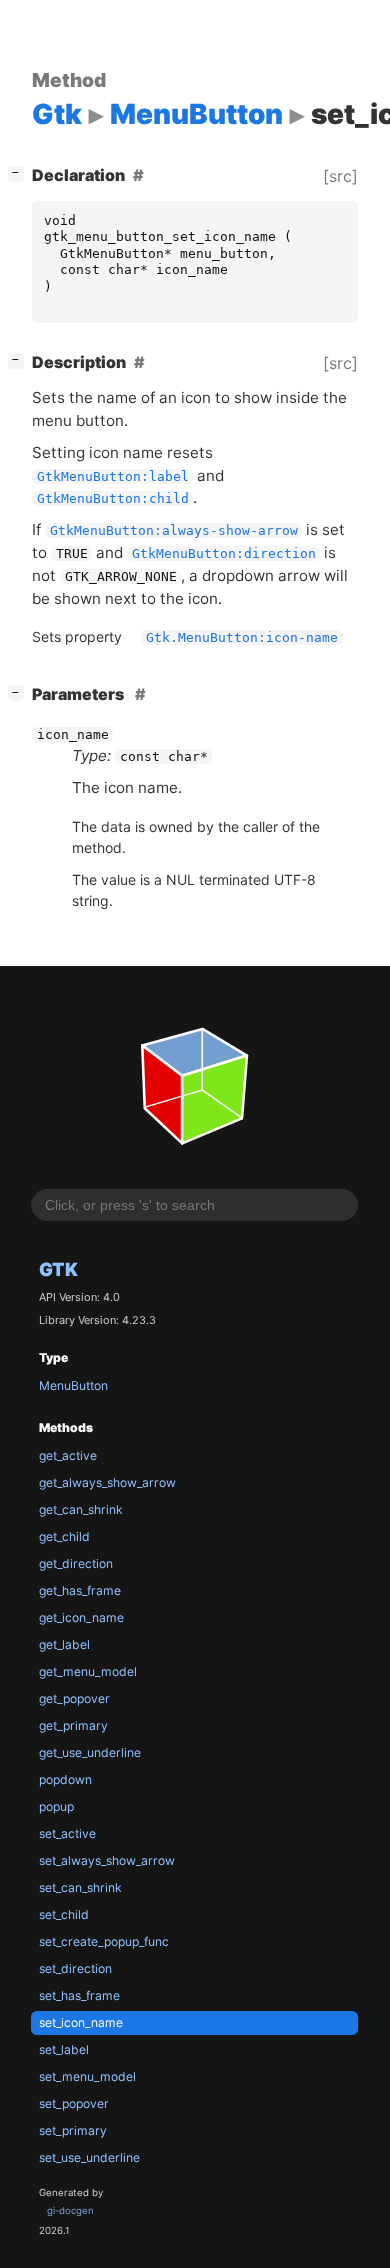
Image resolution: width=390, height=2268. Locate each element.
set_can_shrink (80, 1887)
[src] (340, 176)
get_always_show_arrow (107, 1482)
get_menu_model (88, 1671)
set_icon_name (81, 2022)
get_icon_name (81, 1617)
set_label (64, 2049)
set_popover (74, 2103)
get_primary (73, 1725)
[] (20, 172)
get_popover (74, 1698)
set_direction (75, 1968)
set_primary (73, 2130)
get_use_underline (90, 1752)
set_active (67, 1833)
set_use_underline (89, 2157)
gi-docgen (70, 2210)
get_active (68, 1455)
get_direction (76, 1563)
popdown (65, 1779)
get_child (64, 1536)
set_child (64, 1914)
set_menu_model (87, 2076)
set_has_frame (79, 1995)
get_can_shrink (81, 1509)
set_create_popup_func (104, 1941)
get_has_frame (80, 1590)
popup (56, 1806)
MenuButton (73, 1385)
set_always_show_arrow (107, 1860)
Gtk (58, 1269)
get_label (64, 1644)
